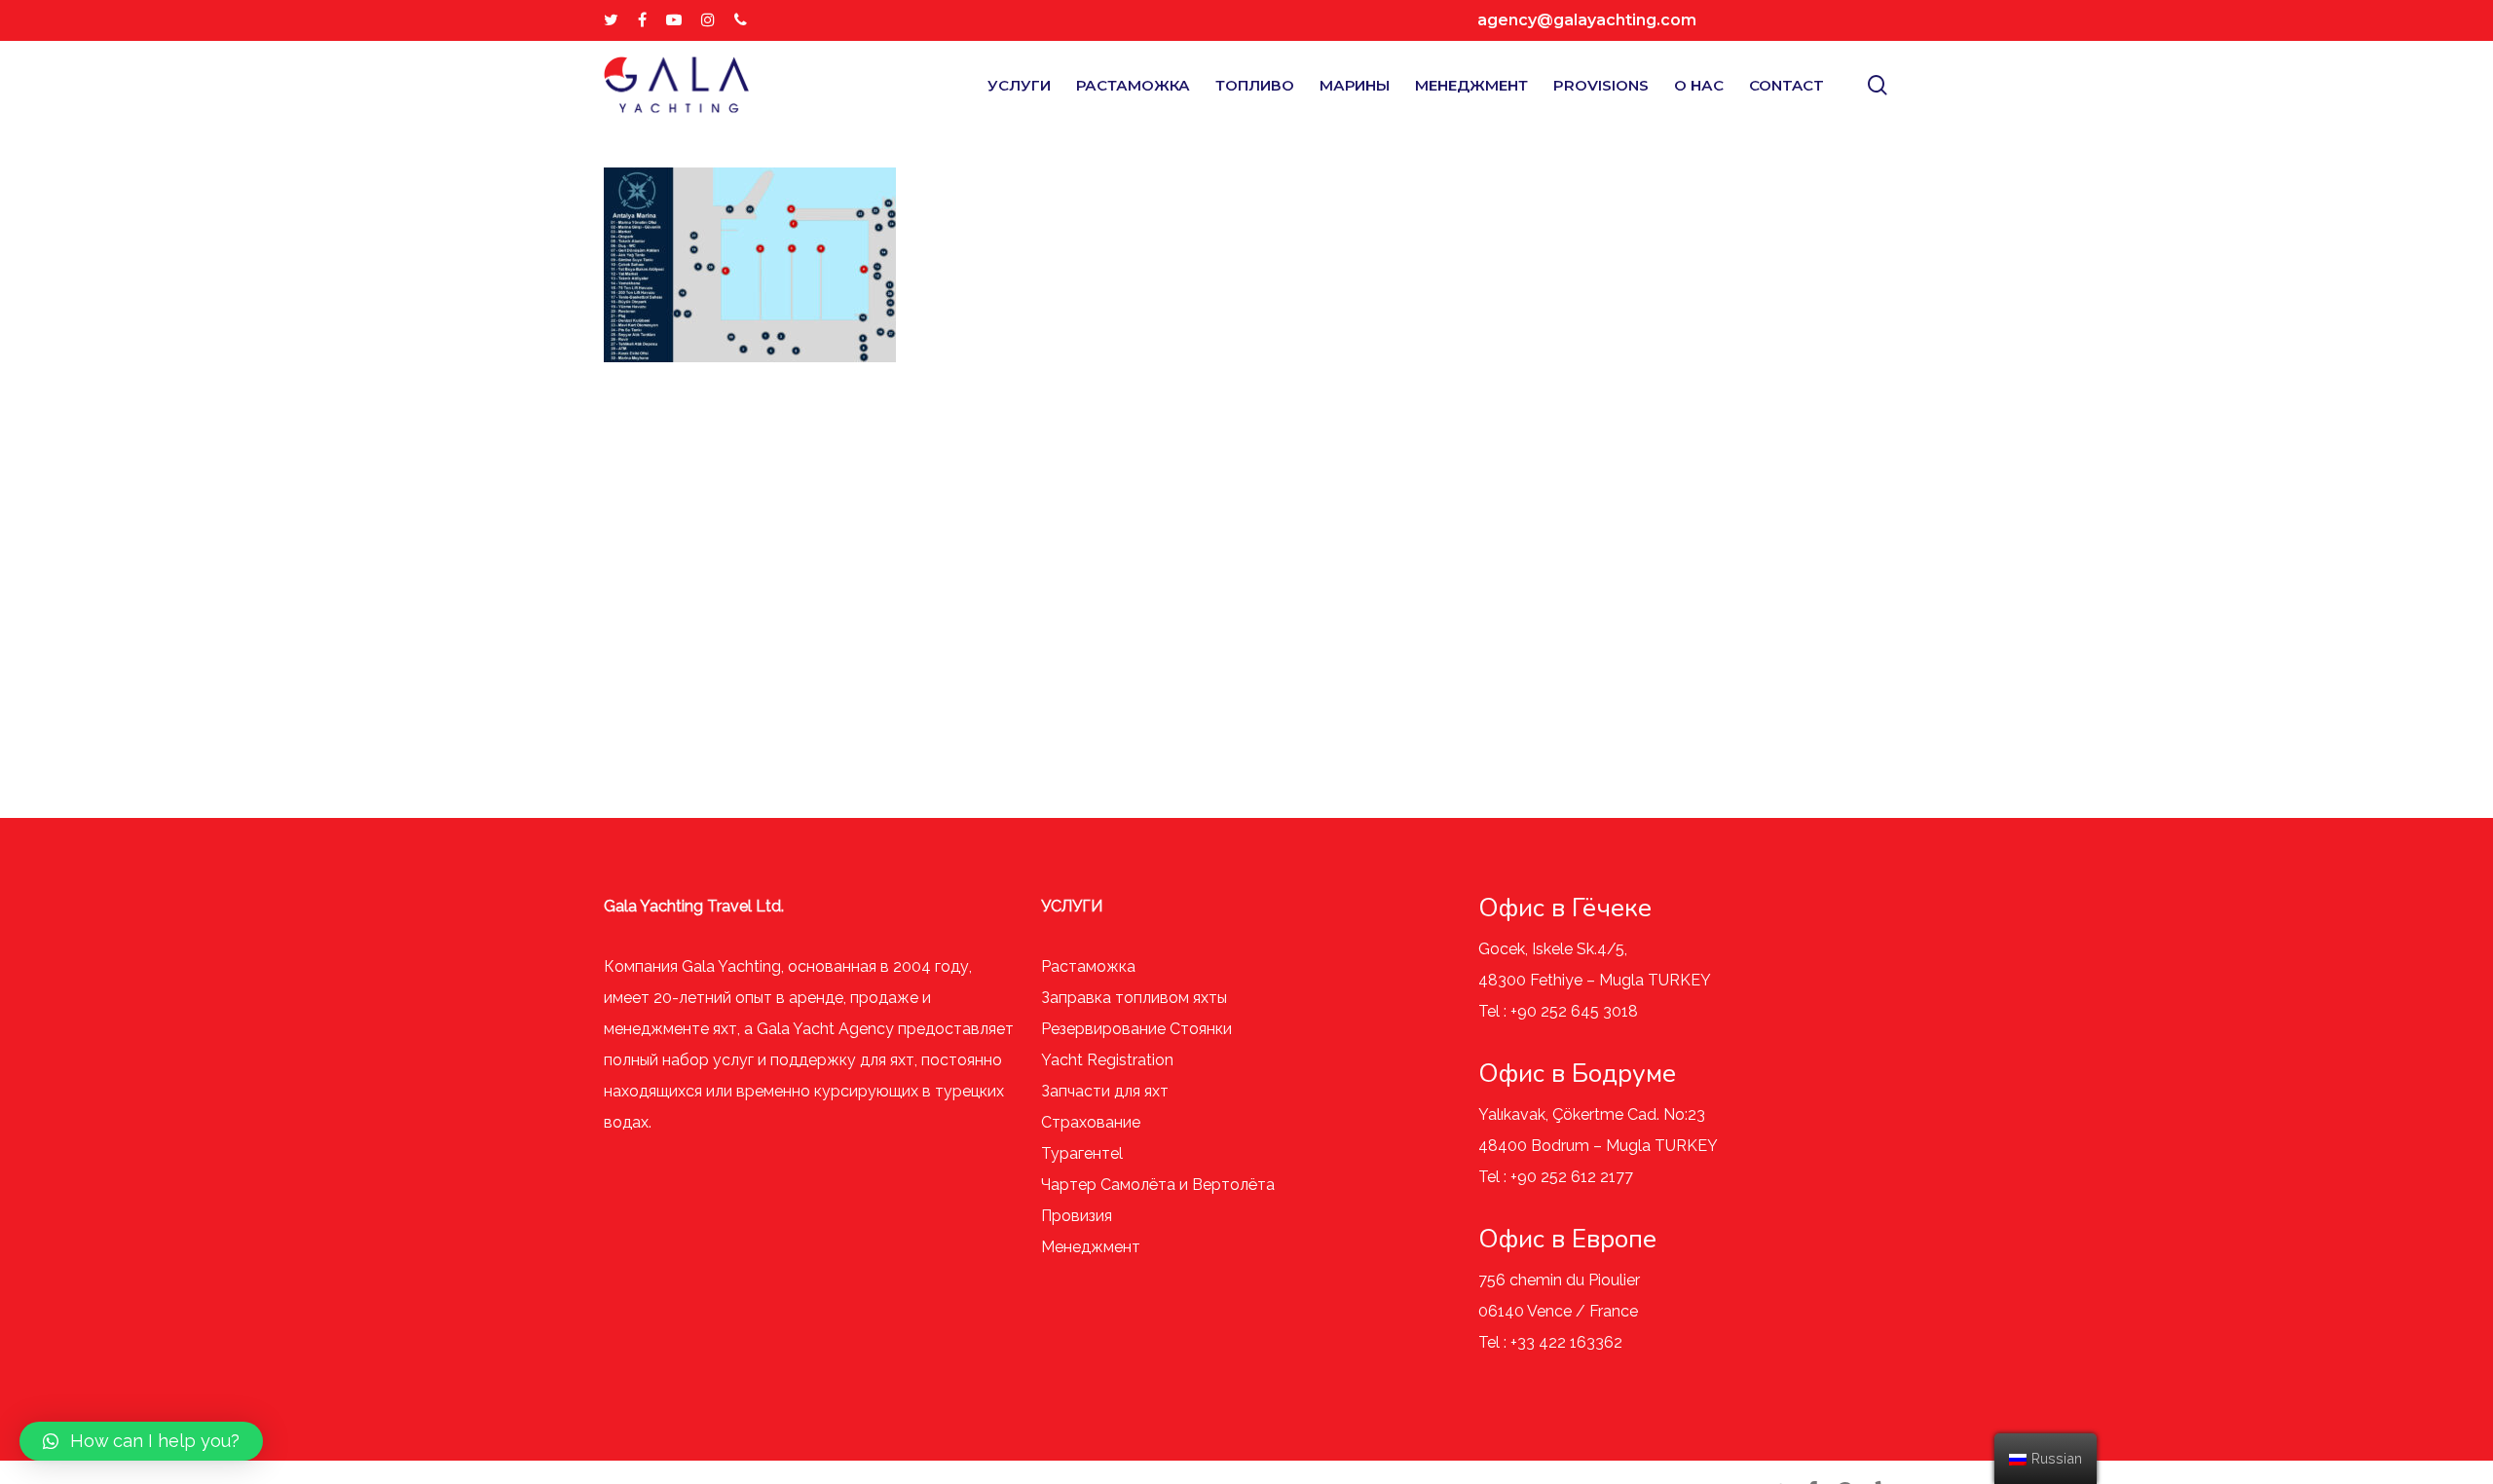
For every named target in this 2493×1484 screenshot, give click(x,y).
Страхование (1091, 1122)
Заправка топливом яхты (1134, 998)
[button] (141, 1441)
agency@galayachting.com (1587, 20)
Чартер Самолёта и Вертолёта (1158, 1185)
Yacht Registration (1107, 1060)
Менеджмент (1091, 1247)
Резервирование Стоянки (1136, 1029)
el (1116, 1153)
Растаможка (1088, 966)
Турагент (1076, 1153)
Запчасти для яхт (1105, 1091)
